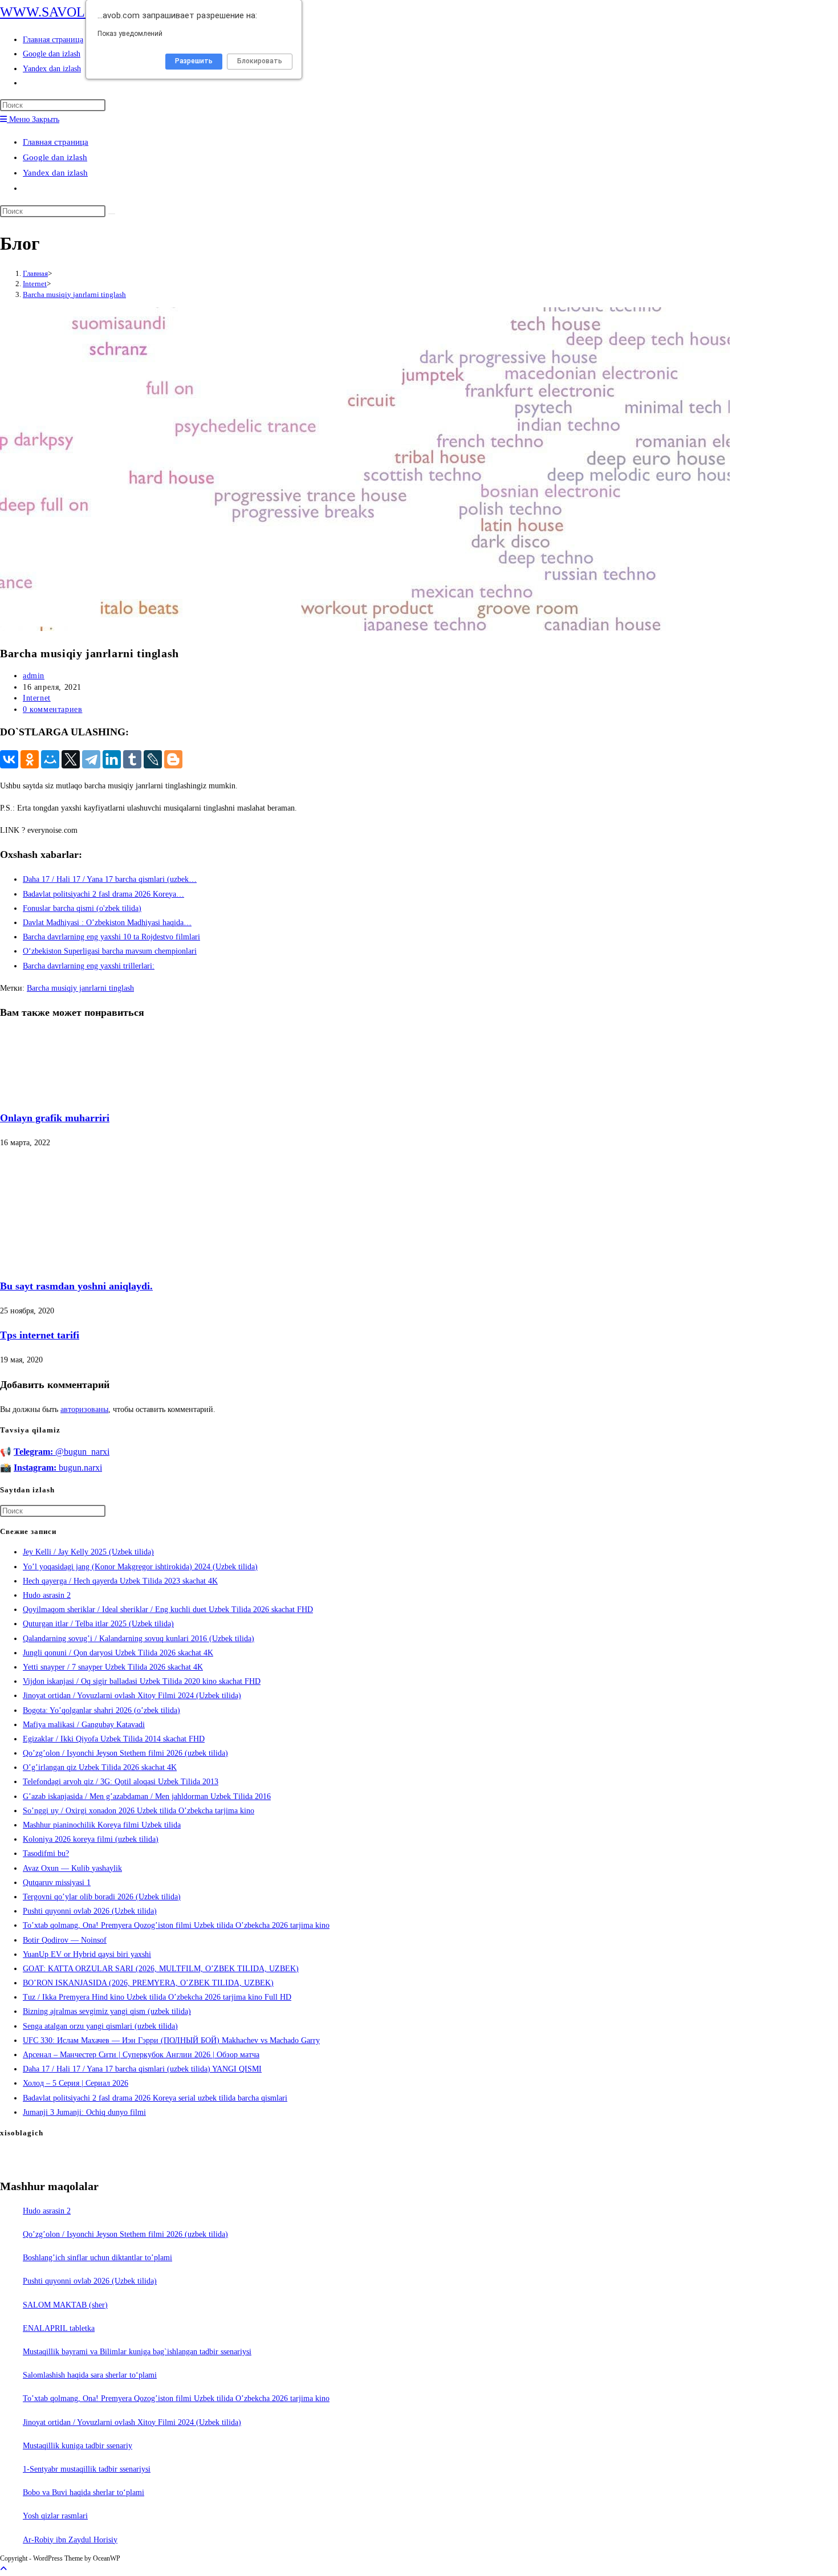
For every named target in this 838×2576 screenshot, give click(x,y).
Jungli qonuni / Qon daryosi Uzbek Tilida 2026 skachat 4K (118, 1653)
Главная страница (56, 142)
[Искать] (112, 214)
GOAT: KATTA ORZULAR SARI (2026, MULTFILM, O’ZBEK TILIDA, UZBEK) (161, 1969)
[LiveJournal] (153, 759)
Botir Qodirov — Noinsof (65, 1940)
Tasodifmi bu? (46, 1853)
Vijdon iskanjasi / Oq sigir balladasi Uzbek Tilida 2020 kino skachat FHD (142, 1681)
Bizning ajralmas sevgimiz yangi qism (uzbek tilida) (107, 2011)
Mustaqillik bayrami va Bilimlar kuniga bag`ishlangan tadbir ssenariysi (137, 2352)
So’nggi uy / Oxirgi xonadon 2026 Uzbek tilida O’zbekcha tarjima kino (139, 1811)
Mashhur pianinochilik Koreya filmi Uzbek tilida (102, 1825)
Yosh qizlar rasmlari (55, 2516)
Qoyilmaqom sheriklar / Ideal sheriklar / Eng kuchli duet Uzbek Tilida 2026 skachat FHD (168, 1610)
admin (34, 676)
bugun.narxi (58, 1468)
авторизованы (84, 1409)
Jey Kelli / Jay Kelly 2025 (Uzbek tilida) (88, 1552)
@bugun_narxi (62, 1452)
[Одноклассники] (30, 759)
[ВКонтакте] (9, 759)
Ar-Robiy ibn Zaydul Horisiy (70, 2540)
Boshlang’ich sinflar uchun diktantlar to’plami (97, 2258)
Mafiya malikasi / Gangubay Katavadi (84, 1725)
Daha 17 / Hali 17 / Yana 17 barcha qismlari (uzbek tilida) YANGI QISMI (142, 2069)
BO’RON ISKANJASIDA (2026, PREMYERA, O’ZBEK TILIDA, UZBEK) (148, 1983)
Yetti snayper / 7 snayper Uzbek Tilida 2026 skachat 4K (113, 1667)
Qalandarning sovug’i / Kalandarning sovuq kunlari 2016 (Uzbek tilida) (139, 1639)
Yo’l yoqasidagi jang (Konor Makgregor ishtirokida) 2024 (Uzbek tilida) (140, 1567)
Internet (37, 698)
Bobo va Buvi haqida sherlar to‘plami (84, 2492)
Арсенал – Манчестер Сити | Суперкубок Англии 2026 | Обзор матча (141, 2055)
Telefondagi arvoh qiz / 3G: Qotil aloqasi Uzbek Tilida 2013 (121, 1782)
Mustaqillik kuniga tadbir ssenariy (78, 2446)
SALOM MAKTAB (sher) (65, 2305)
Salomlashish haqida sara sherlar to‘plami (90, 2375)
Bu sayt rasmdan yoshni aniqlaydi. (76, 1286)
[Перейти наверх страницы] (3, 2569)
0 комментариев (52, 709)
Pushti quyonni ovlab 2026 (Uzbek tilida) (90, 1911)
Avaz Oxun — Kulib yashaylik (72, 1868)
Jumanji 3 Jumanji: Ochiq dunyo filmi (84, 2112)
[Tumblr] (132, 759)
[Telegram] (91, 759)
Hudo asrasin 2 (47, 1595)
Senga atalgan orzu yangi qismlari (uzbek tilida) (100, 2026)
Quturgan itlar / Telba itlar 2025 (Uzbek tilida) (98, 1624)
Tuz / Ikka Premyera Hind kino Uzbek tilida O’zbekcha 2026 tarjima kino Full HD (157, 1997)
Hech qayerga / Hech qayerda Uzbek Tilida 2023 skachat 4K (120, 1581)
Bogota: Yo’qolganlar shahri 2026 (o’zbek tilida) (101, 1710)
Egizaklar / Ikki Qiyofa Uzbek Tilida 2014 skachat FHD (114, 1739)
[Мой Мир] (50, 759)
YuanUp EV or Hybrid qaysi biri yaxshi (87, 1954)
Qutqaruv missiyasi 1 (57, 1883)
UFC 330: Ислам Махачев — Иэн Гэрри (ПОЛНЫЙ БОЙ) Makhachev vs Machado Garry (171, 2040)
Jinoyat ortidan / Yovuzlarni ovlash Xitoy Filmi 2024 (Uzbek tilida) (132, 1696)
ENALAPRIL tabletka (59, 2328)
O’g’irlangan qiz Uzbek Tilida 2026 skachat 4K (100, 1767)
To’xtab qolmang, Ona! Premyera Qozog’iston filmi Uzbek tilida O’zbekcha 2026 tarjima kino (176, 1925)
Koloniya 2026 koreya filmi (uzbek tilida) (91, 1839)
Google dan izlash (55, 157)
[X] (71, 759)
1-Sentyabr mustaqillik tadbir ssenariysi (87, 2469)
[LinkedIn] (112, 759)
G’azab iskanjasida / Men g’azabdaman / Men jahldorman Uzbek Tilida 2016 (147, 1796)
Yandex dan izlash (55, 173)
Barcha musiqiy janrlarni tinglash (74, 294)
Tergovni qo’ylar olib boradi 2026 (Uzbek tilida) (102, 1897)
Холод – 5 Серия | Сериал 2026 (76, 2083)
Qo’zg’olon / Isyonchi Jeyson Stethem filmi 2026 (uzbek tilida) (125, 1753)
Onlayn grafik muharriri (55, 1118)
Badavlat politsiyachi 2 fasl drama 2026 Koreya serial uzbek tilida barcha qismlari (155, 2098)
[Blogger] (173, 759)
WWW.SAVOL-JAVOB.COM (83, 12)
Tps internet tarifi (40, 1335)
